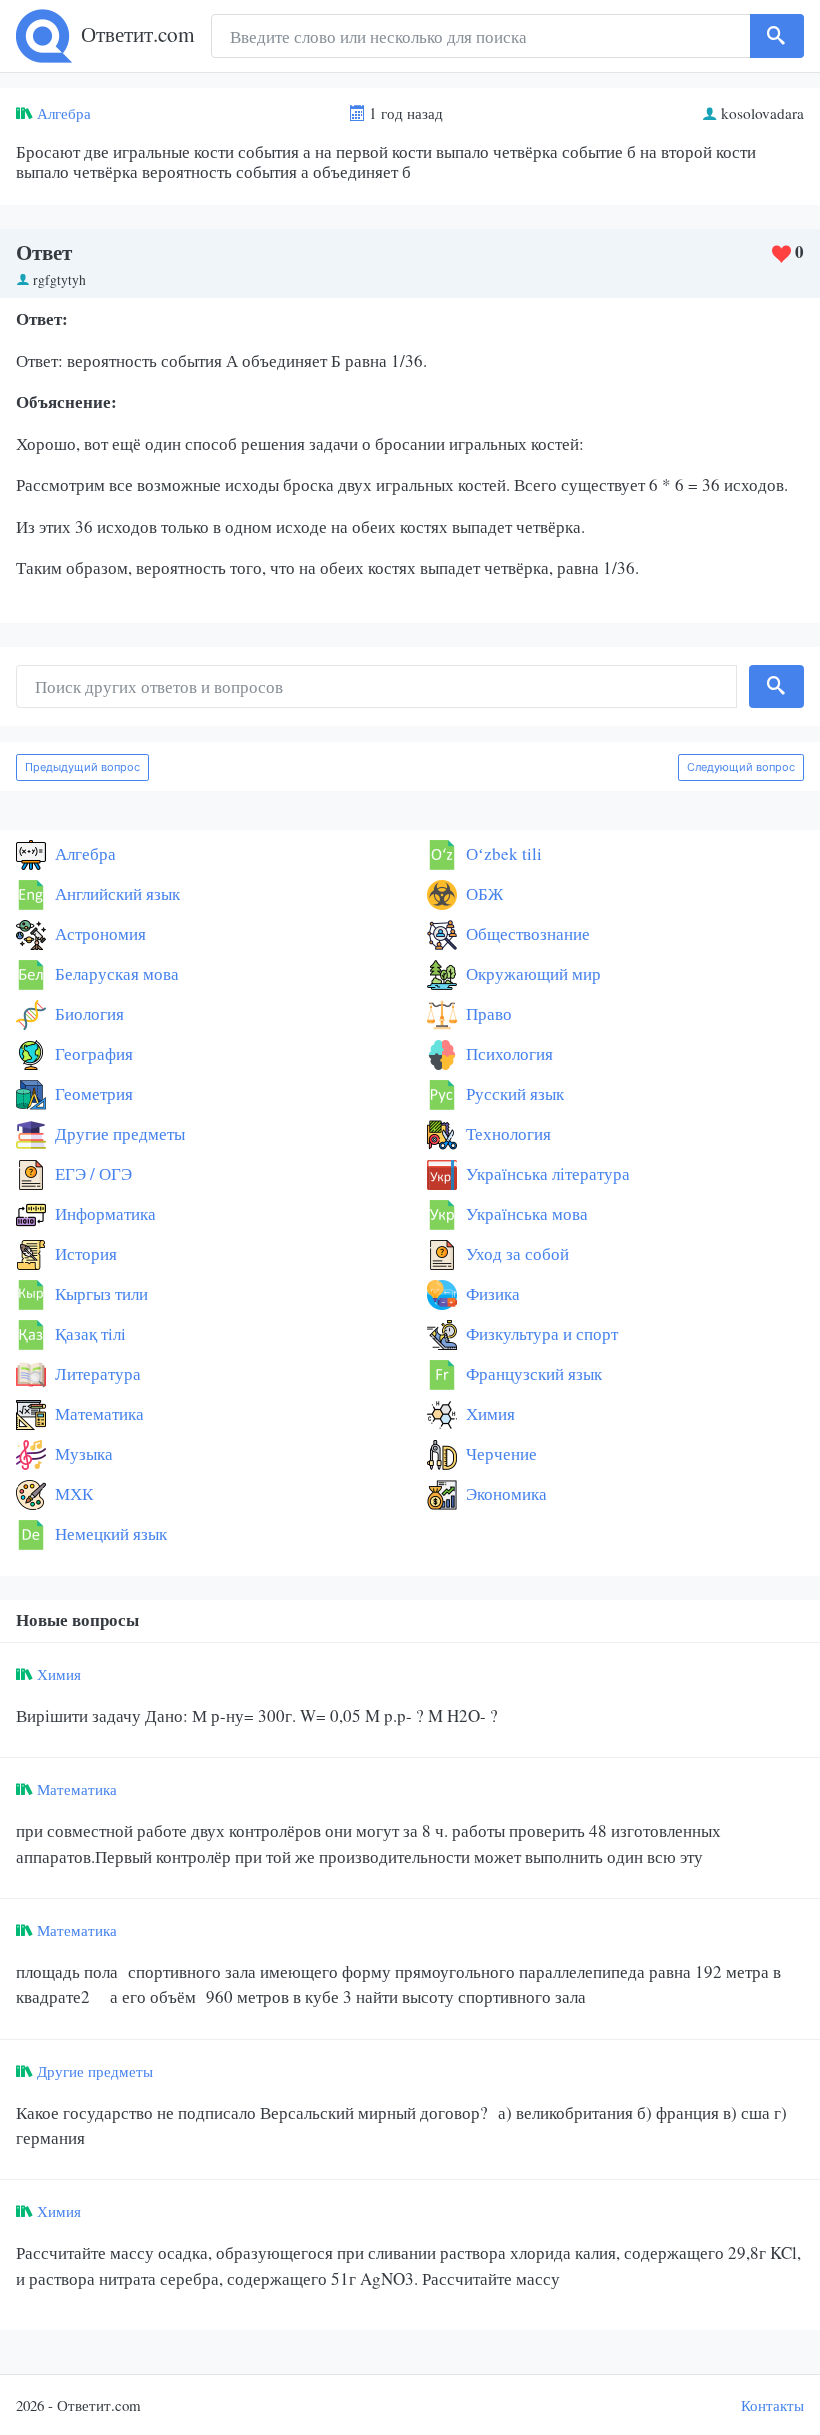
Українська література (546, 1173)
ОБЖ (482, 893)
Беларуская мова (115, 973)
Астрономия (98, 933)
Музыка (82, 1453)
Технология (506, 1133)
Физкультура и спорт (540, 1333)
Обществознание (526, 933)
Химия (488, 1413)
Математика (97, 1413)
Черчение (499, 1453)
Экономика (504, 1493)
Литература (96, 1373)
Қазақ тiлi (88, 1333)
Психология (507, 1053)
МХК (72, 1493)
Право (487, 1013)
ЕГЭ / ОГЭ (91, 1173)
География (92, 1053)
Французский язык (532, 1373)
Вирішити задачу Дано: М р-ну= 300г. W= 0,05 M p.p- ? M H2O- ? (257, 1715)
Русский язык (513, 1093)
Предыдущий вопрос (82, 767)
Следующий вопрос (741, 767)
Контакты (772, 2405)
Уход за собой (515, 1253)
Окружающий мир (531, 973)
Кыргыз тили (99, 1293)
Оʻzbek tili (502, 853)
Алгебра (64, 113)
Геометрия (92, 1093)
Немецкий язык (109, 1533)
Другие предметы (118, 1133)
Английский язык (115, 893)
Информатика (103, 1213)
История (84, 1253)
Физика (491, 1293)
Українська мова (525, 1213)
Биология (87, 1013)
